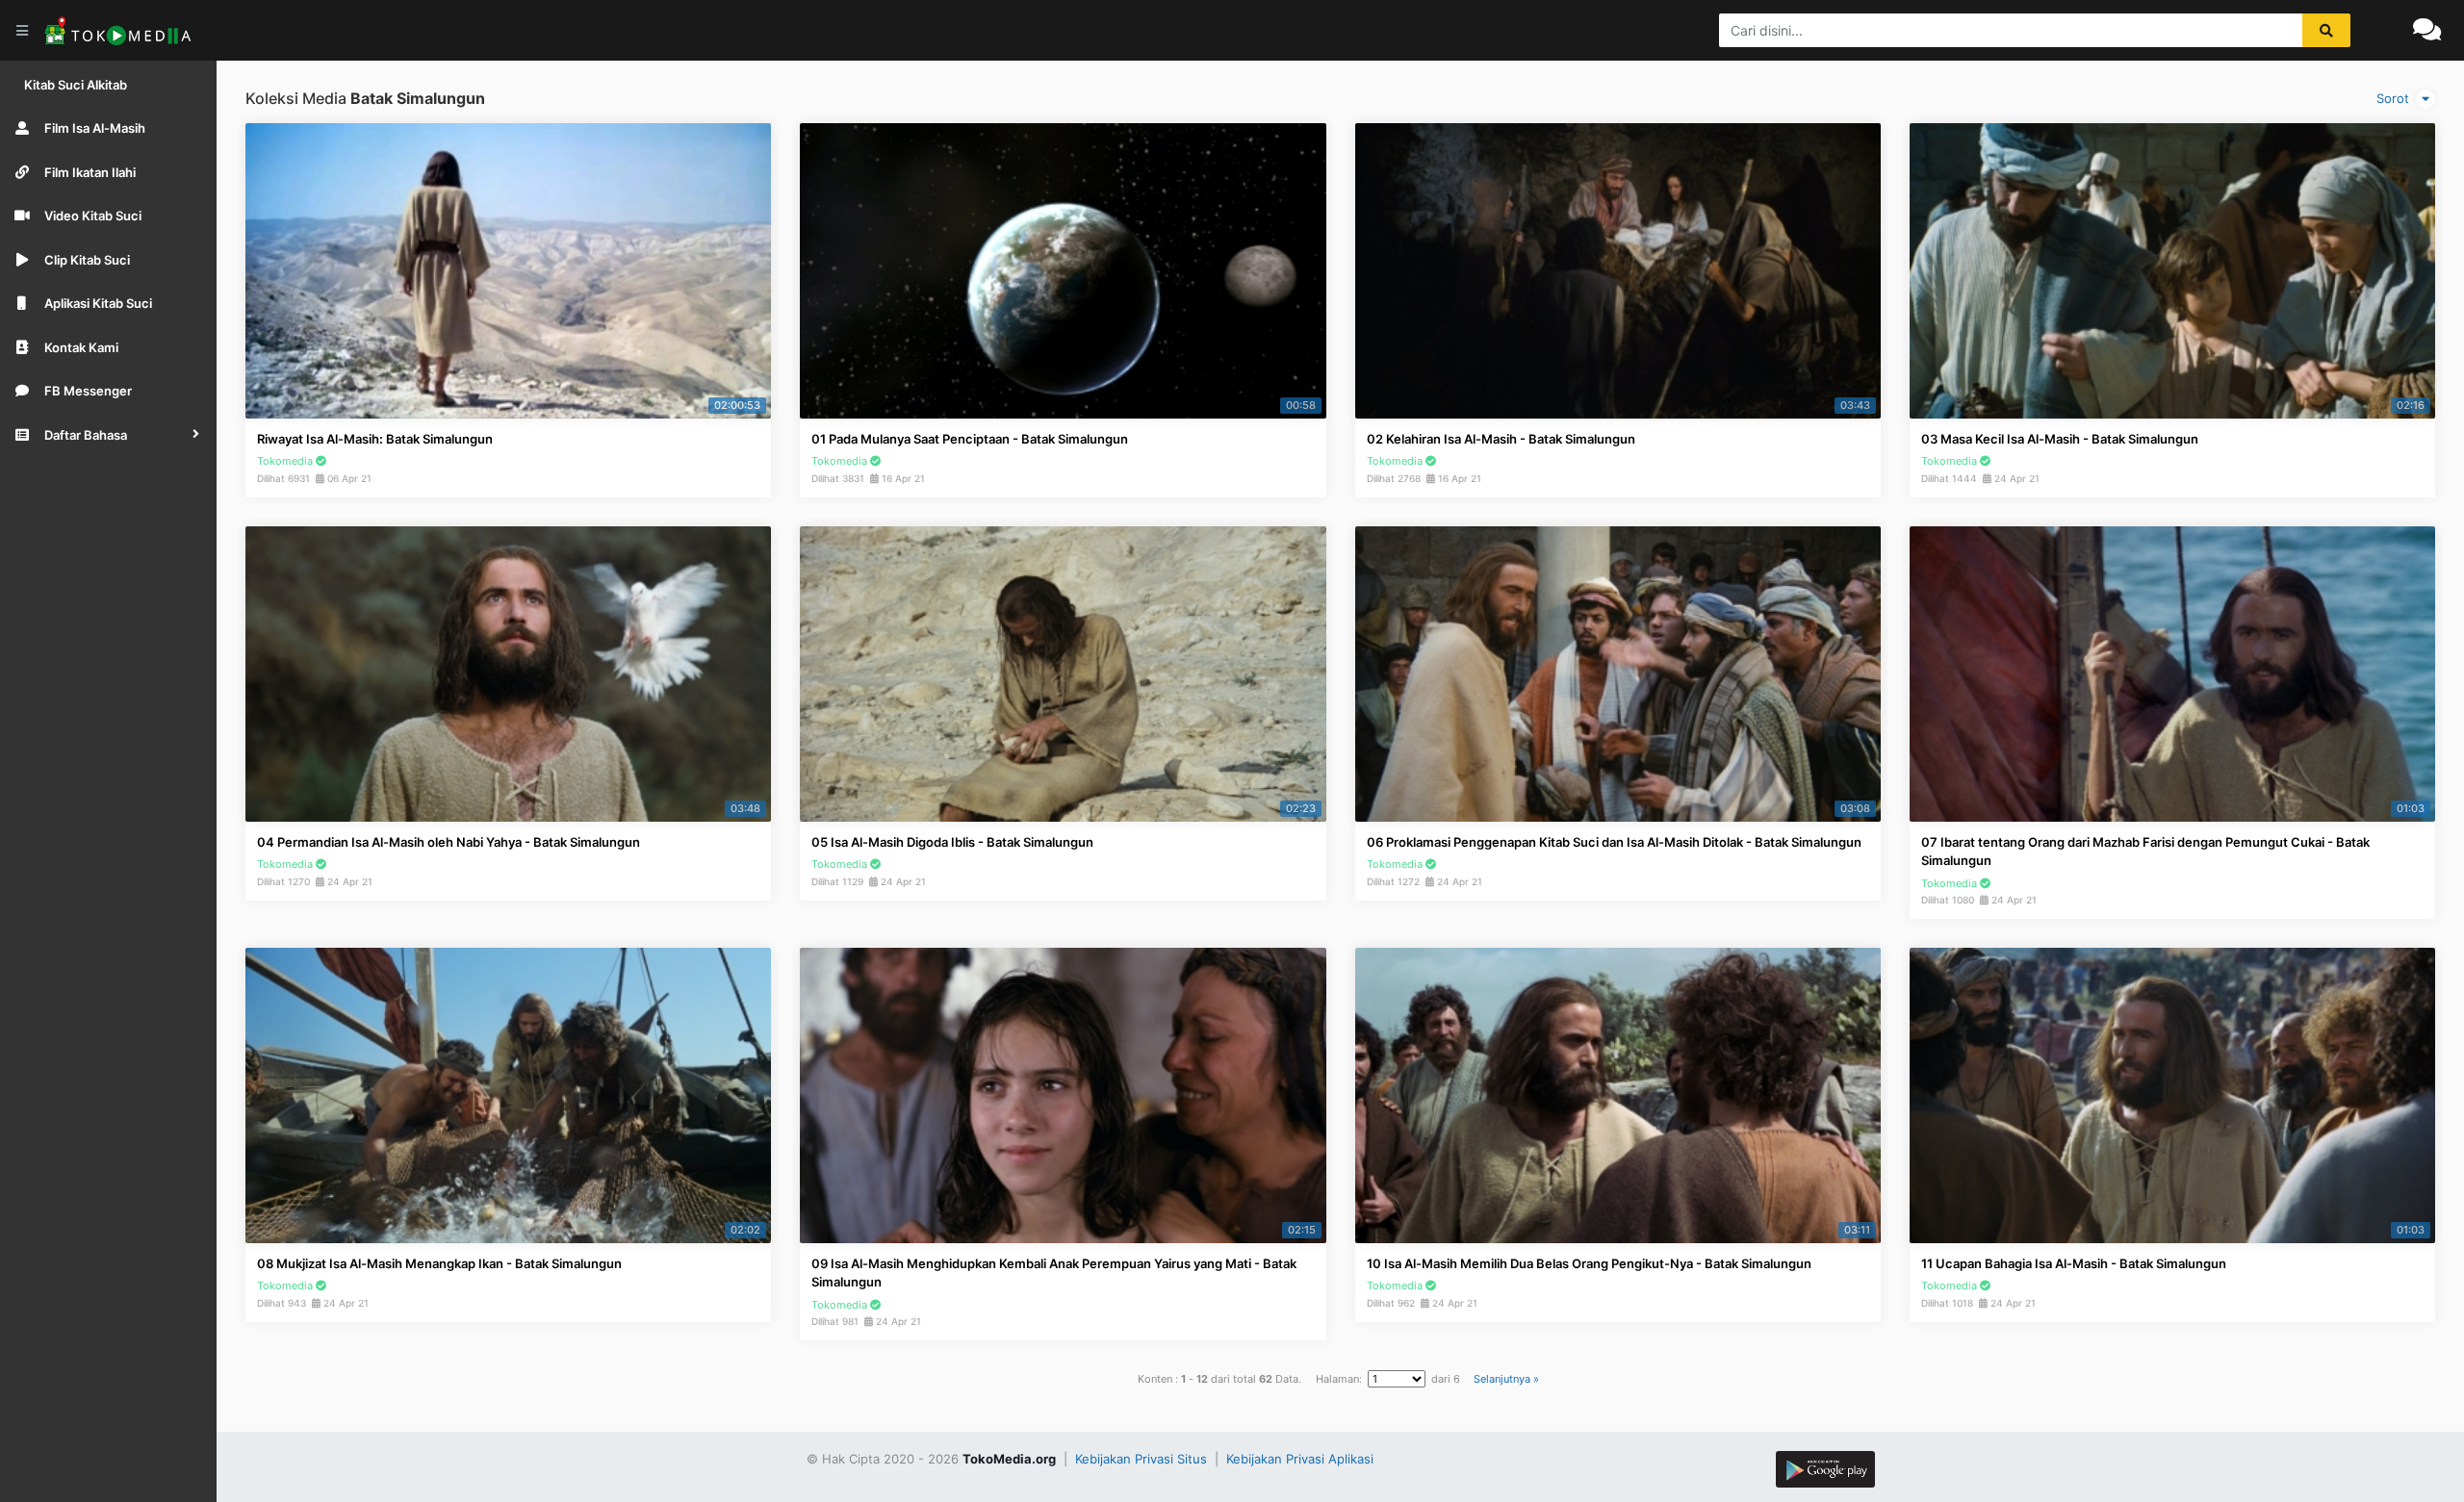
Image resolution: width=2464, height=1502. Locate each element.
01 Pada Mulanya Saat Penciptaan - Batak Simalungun (970, 439)
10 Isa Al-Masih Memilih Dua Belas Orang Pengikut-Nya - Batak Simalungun (1589, 1263)
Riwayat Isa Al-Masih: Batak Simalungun (375, 439)
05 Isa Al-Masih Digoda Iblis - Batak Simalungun (952, 842)
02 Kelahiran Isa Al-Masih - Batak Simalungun (1501, 439)
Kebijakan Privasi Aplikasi (1300, 1459)
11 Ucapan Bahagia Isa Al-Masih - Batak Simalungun (2074, 1263)
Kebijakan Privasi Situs (1143, 1459)
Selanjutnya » (1506, 1379)
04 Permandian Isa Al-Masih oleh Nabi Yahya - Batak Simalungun (449, 842)
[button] (108, 435)
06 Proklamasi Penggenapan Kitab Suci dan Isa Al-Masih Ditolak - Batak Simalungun (1614, 842)
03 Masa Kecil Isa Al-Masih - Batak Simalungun (2060, 439)
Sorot (2395, 98)
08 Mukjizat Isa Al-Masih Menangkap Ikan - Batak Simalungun (439, 1263)
